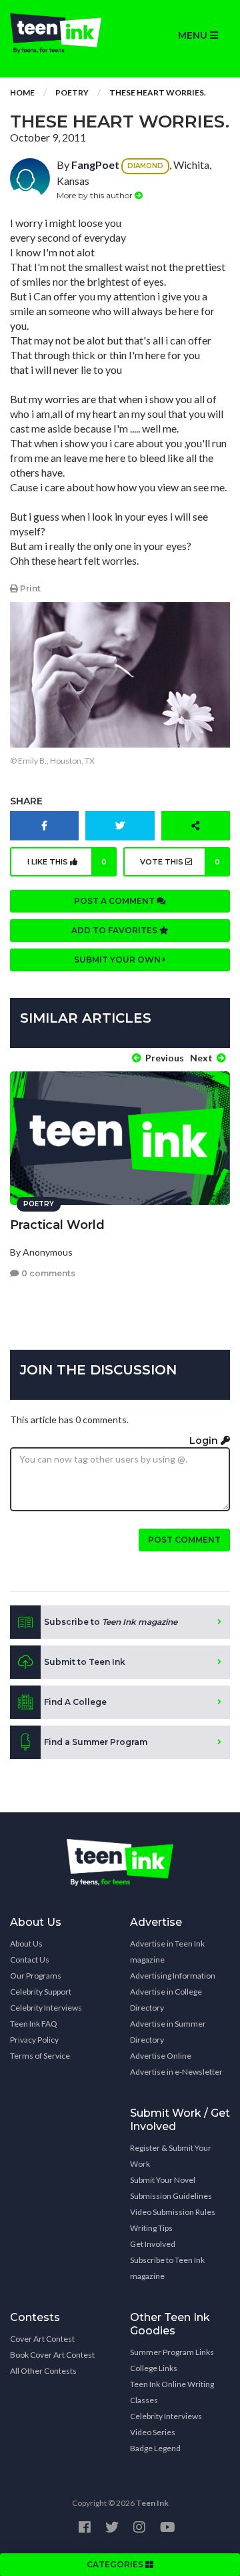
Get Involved (153, 2244)
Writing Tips (151, 2228)
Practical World (57, 1225)
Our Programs (36, 1976)
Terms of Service (40, 2056)
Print (29, 588)
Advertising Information (173, 1976)
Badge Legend (155, 2448)
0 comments (47, 1273)
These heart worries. (158, 92)
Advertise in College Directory (166, 2000)
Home (22, 92)
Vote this (180, 862)
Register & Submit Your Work (171, 2156)
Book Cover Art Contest (52, 2355)
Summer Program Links (172, 2352)
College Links (154, 2368)
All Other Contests (43, 2371)
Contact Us (30, 1960)
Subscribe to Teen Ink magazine (167, 2268)
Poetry (72, 92)
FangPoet (95, 165)
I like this (67, 862)
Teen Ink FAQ (34, 2024)
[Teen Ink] (60, 33)
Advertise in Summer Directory (168, 2032)
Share (26, 801)
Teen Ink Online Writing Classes (172, 2392)
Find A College (75, 1702)
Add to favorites (115, 930)
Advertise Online (161, 2056)
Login (205, 1441)
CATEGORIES (116, 2564)
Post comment (184, 1540)
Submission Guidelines (171, 2196)
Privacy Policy (34, 2040)
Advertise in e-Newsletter (176, 2072)
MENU (194, 35)
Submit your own (118, 960)
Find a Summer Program (96, 1742)
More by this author (96, 195)
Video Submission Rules (173, 2212)
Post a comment (115, 901)
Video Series (153, 2432)
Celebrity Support (41, 1992)
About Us (26, 1944)
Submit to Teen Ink (85, 1662)
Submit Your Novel (163, 2180)
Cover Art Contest (42, 2339)
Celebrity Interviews (46, 2008)
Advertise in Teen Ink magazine (167, 1952)
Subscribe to (111, 1622)
